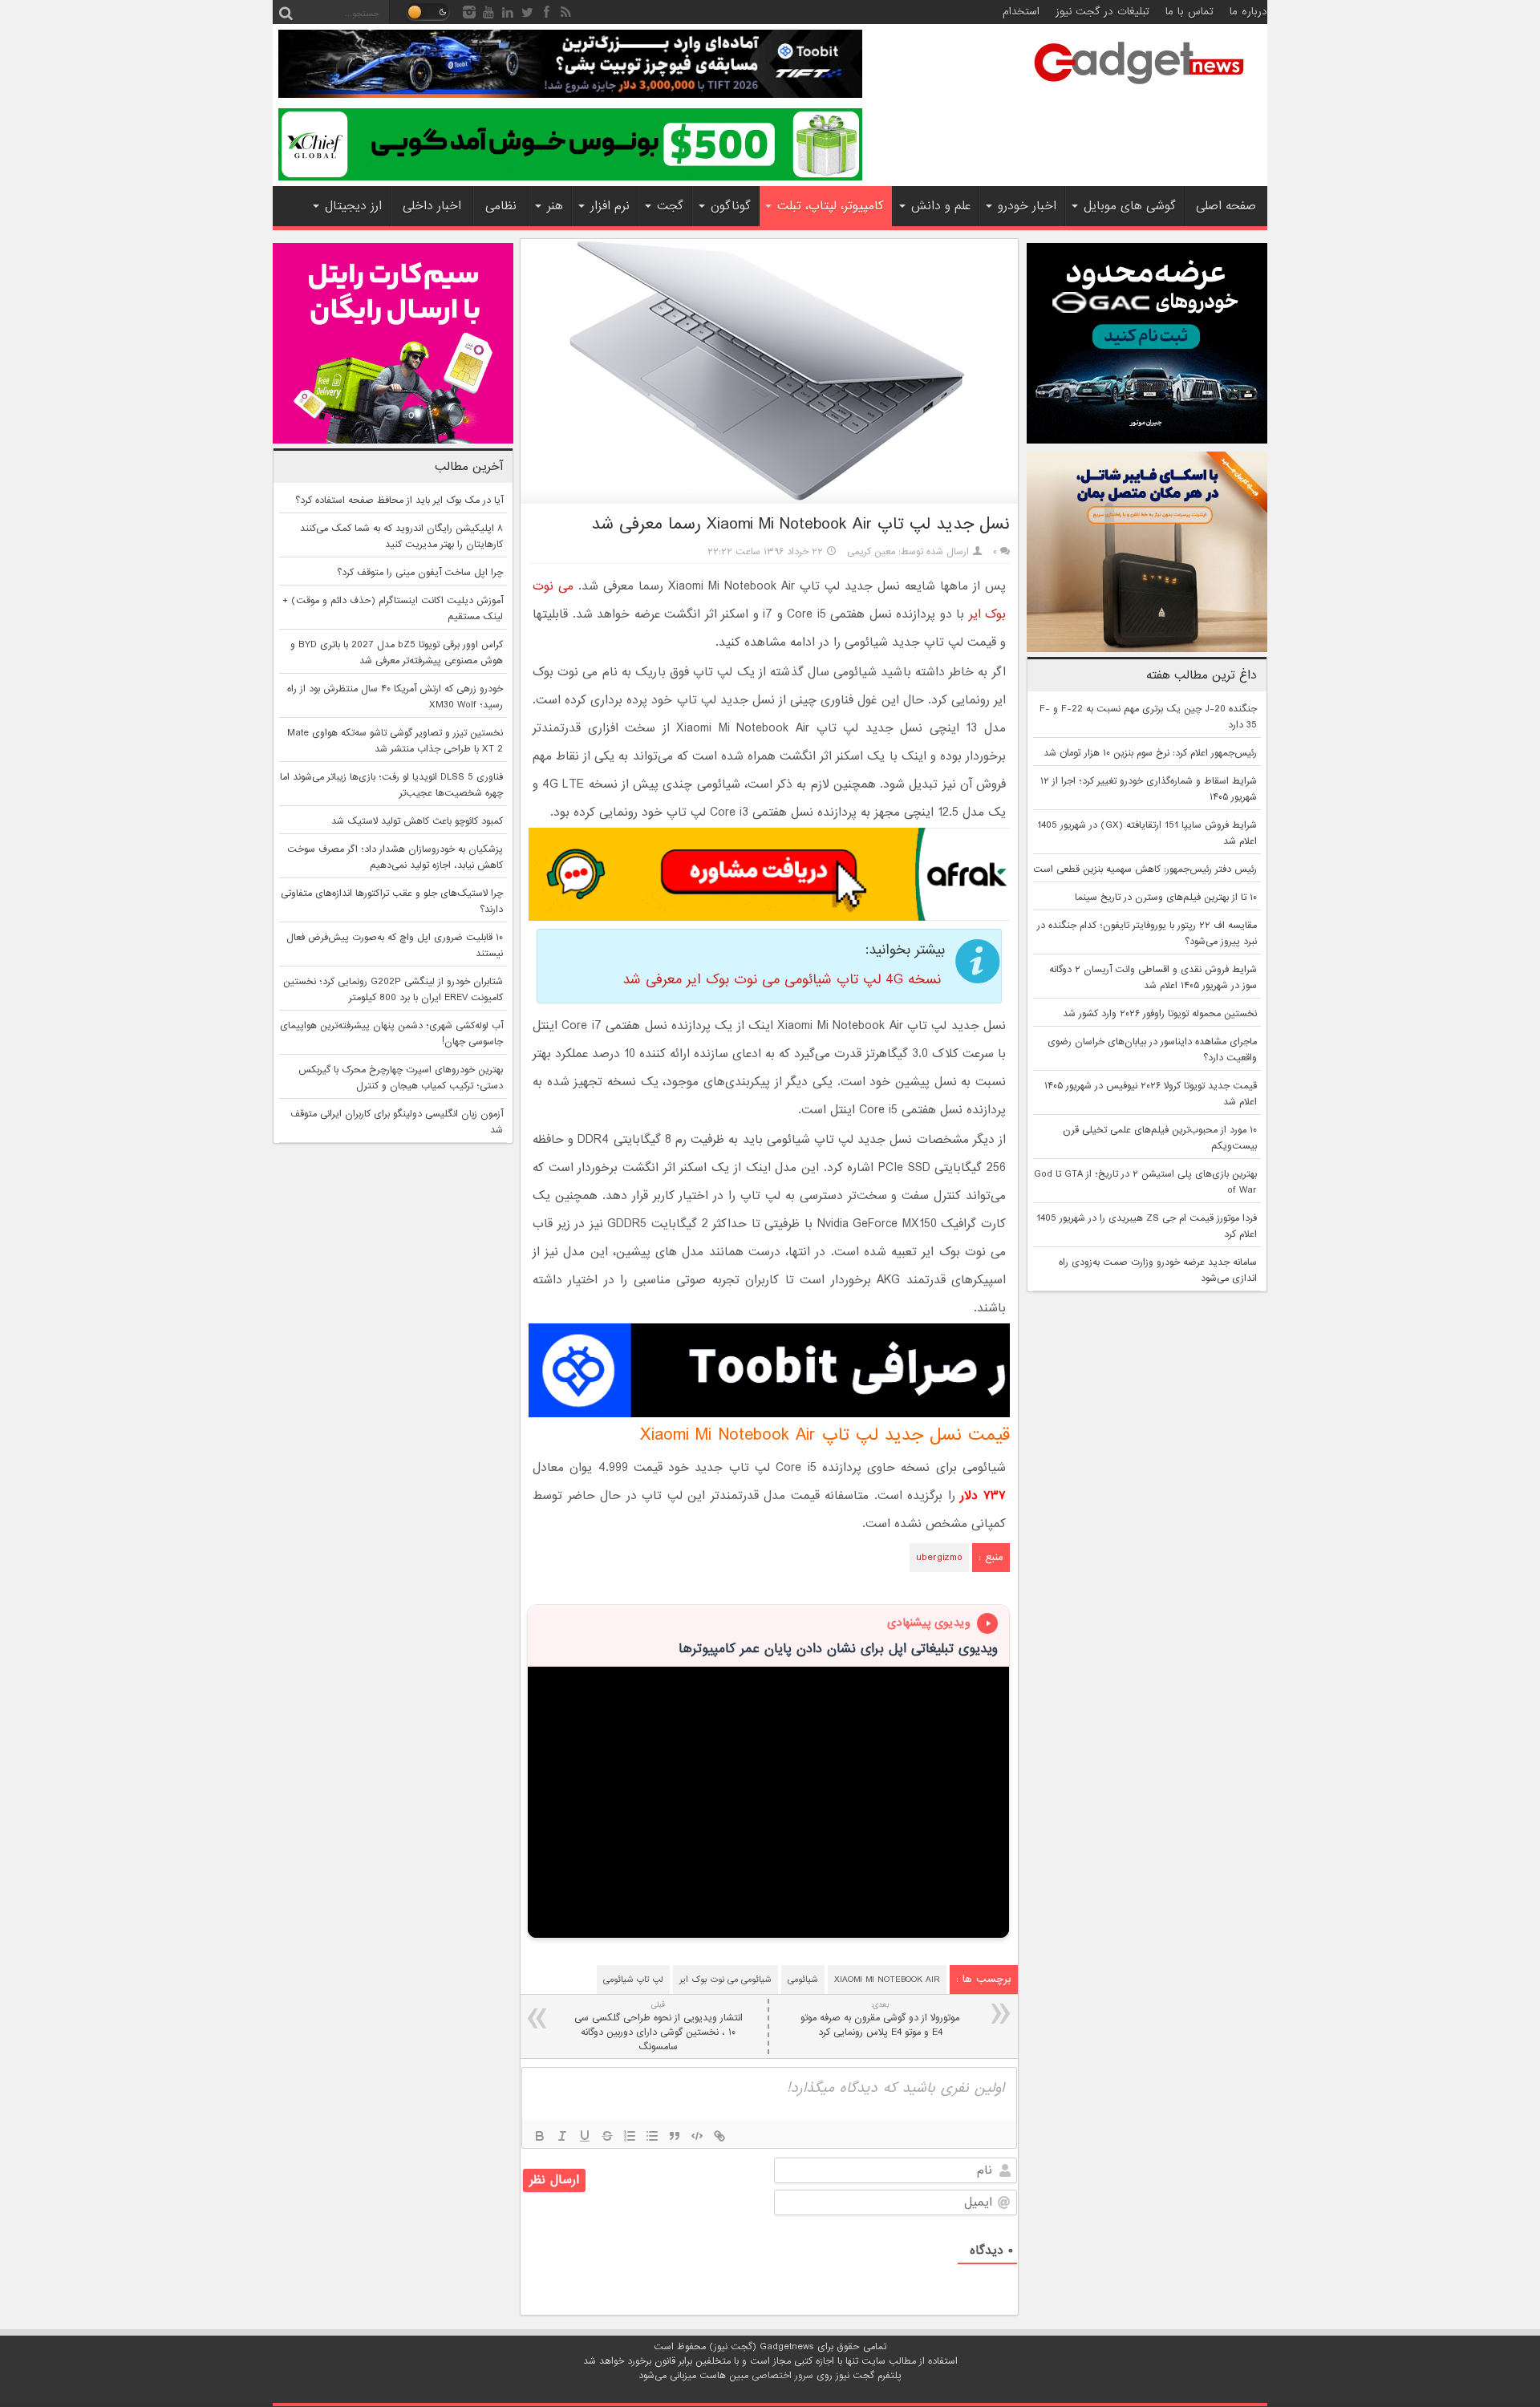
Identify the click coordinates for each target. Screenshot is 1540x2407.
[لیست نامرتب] (652, 2136)
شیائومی (803, 1979)
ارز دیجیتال (353, 206)
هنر (555, 206)
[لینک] (719, 2136)
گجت (670, 206)
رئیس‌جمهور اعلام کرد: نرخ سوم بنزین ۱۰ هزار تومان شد (1150, 753)
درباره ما (1248, 12)
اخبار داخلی (432, 206)
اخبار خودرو (1027, 206)
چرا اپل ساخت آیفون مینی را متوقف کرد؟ (420, 573)
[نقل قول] (675, 2136)
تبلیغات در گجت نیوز (1102, 12)
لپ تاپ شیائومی (633, 1979)
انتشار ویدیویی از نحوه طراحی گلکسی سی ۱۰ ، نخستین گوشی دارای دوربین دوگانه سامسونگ (659, 2026)
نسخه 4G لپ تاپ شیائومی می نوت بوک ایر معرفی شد (782, 980)
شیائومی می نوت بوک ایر (725, 1979)
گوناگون (731, 206)
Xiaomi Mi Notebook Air (887, 1979)
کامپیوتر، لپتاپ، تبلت (831, 206)
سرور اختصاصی (782, 2376)
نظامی (501, 206)
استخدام (1021, 12)
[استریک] (607, 2136)
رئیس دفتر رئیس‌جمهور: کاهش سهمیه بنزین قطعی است (1145, 869)
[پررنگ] (540, 2136)
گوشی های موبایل (1130, 206)
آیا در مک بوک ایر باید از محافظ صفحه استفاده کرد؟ (399, 500)
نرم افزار (610, 206)
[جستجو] (286, 12)
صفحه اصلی (1226, 206)
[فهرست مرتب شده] (630, 2136)
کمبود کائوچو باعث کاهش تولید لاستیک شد (417, 821)
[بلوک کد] (697, 2136)
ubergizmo (939, 1558)
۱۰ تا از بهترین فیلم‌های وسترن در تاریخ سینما (1166, 898)
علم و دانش (941, 206)
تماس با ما (1189, 12)
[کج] (562, 2136)
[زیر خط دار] (585, 2136)
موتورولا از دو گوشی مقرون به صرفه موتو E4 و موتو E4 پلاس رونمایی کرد (880, 2019)
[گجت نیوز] (1139, 89)
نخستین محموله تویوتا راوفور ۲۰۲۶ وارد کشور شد (1160, 1014)
